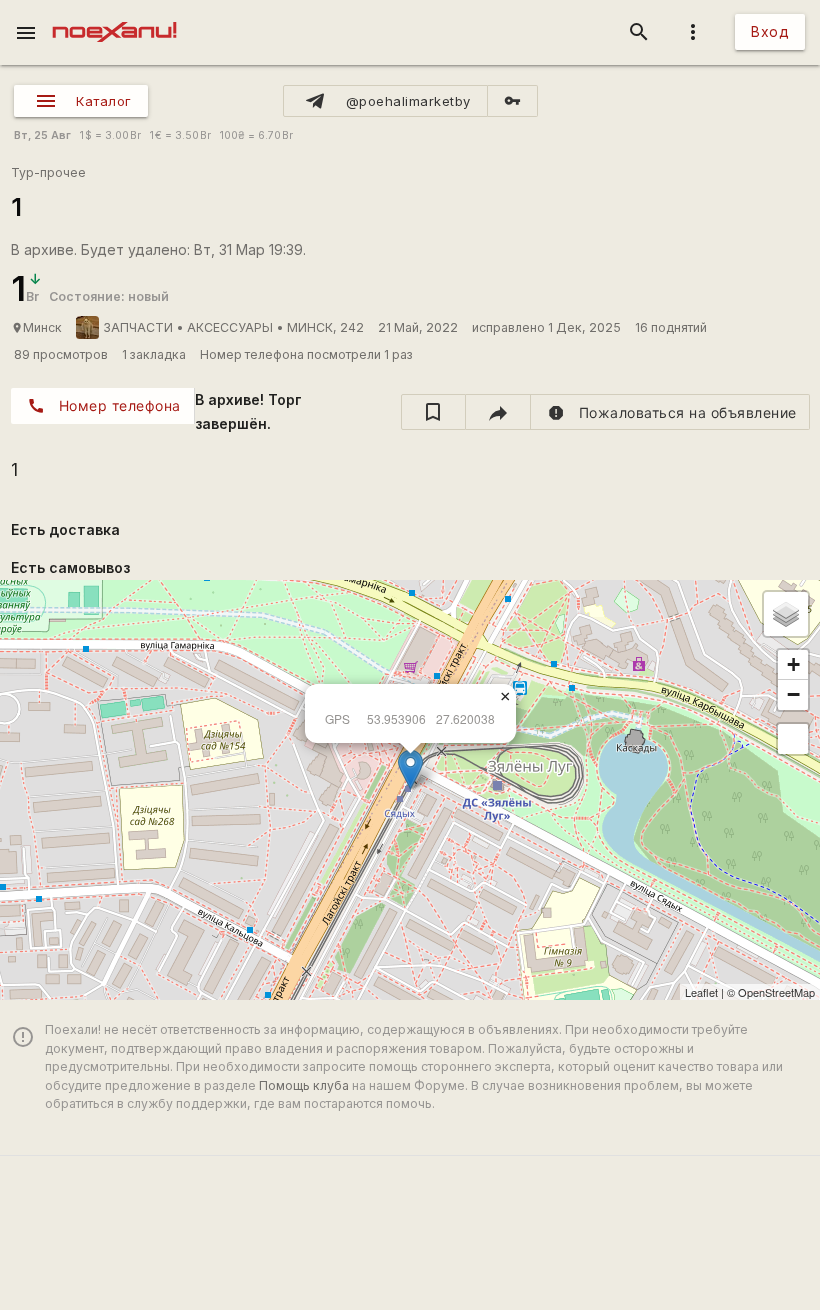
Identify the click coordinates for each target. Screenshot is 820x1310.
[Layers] (786, 614)
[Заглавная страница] (114, 14)
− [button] (793, 694)
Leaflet (701, 992)
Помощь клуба (304, 1085)
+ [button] (793, 664)
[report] (670, 412)
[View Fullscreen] (793, 739)
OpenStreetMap (776, 992)
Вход (770, 31)
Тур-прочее (48, 172)
